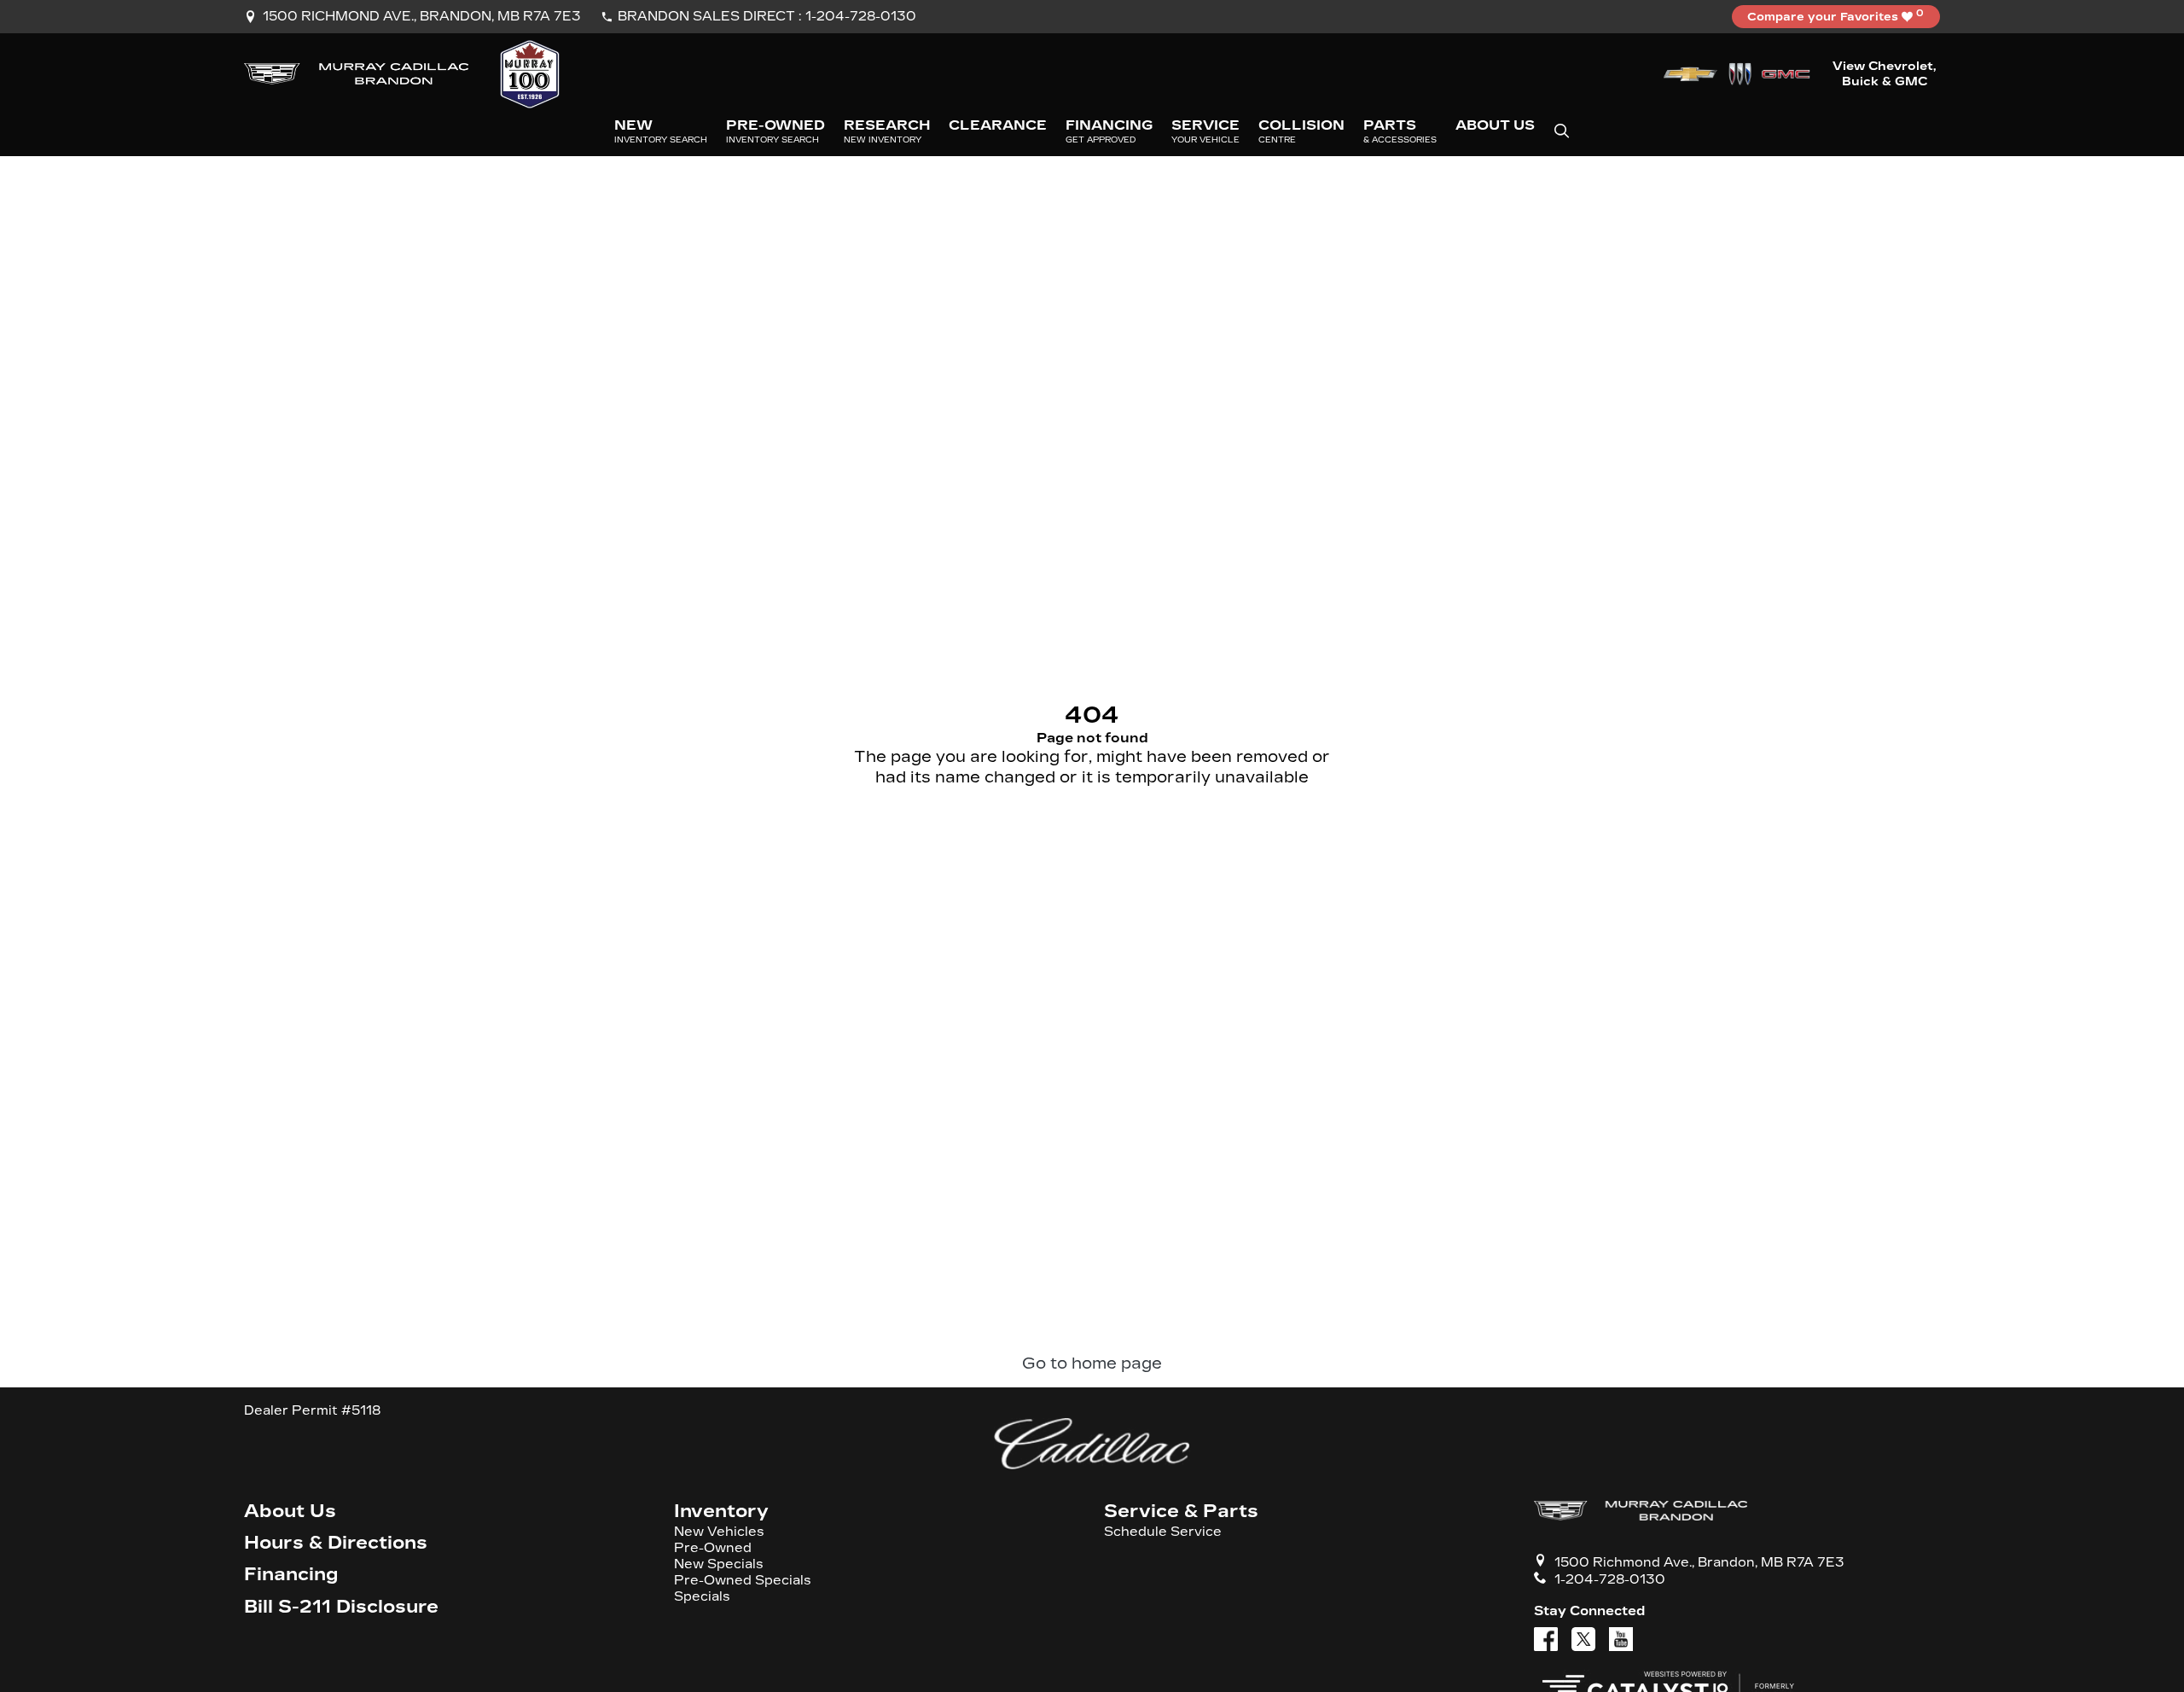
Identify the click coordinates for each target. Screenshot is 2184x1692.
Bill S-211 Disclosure (341, 1607)
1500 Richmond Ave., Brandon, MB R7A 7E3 (422, 16)
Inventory (721, 1512)
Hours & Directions (336, 1543)
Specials (702, 1597)
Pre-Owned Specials (743, 1581)
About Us (290, 1512)
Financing (291, 1575)
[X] (1583, 1639)
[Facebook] (1546, 1639)
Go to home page (1092, 1363)
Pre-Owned (713, 1548)
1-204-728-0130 (861, 16)
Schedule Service (1163, 1532)
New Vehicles (719, 1532)
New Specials (719, 1564)
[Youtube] (1621, 1639)
